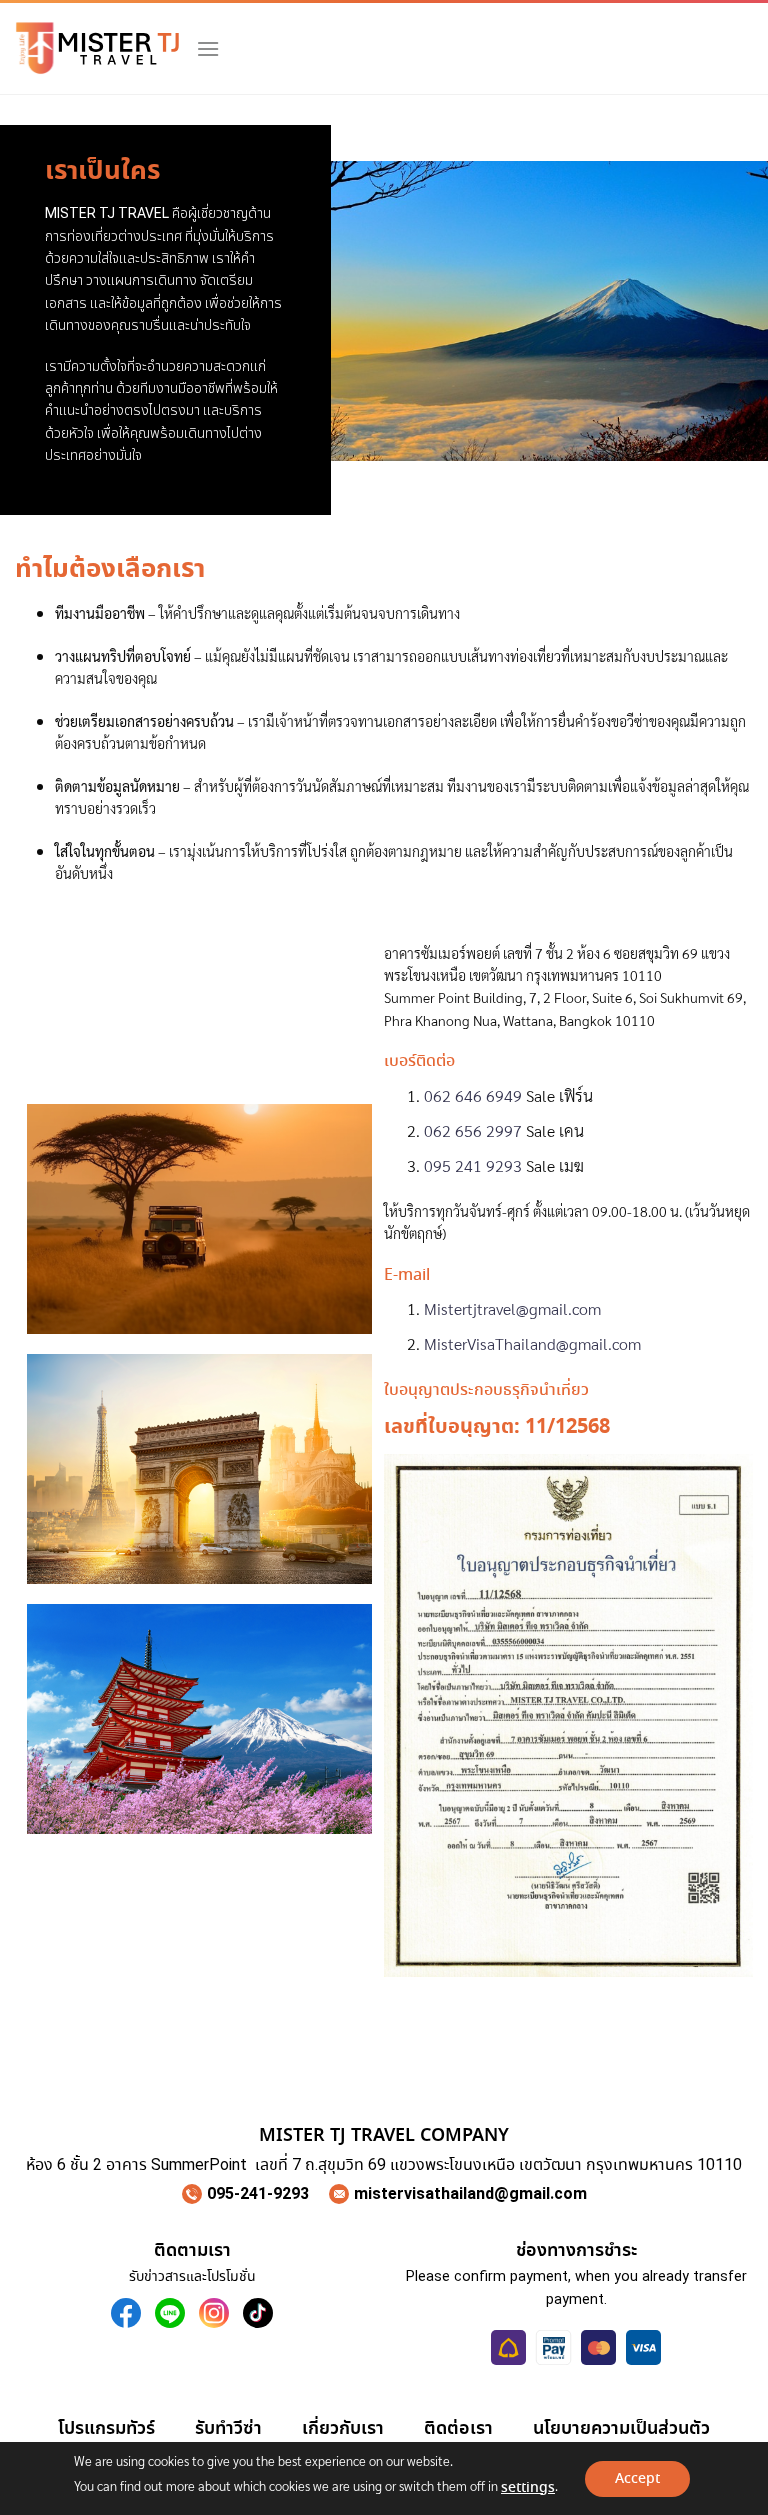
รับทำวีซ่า (228, 2428)
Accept (637, 2479)
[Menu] (208, 48)
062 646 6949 (473, 1095)
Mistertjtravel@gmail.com (512, 1308)
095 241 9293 (473, 1165)
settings (528, 2488)
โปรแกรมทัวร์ (106, 2428)
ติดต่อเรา (458, 2428)
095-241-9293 (258, 2193)
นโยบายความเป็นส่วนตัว (621, 2428)
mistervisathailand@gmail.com (470, 2193)
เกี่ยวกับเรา (343, 2428)
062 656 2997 (473, 1130)
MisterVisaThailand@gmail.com (532, 1343)
